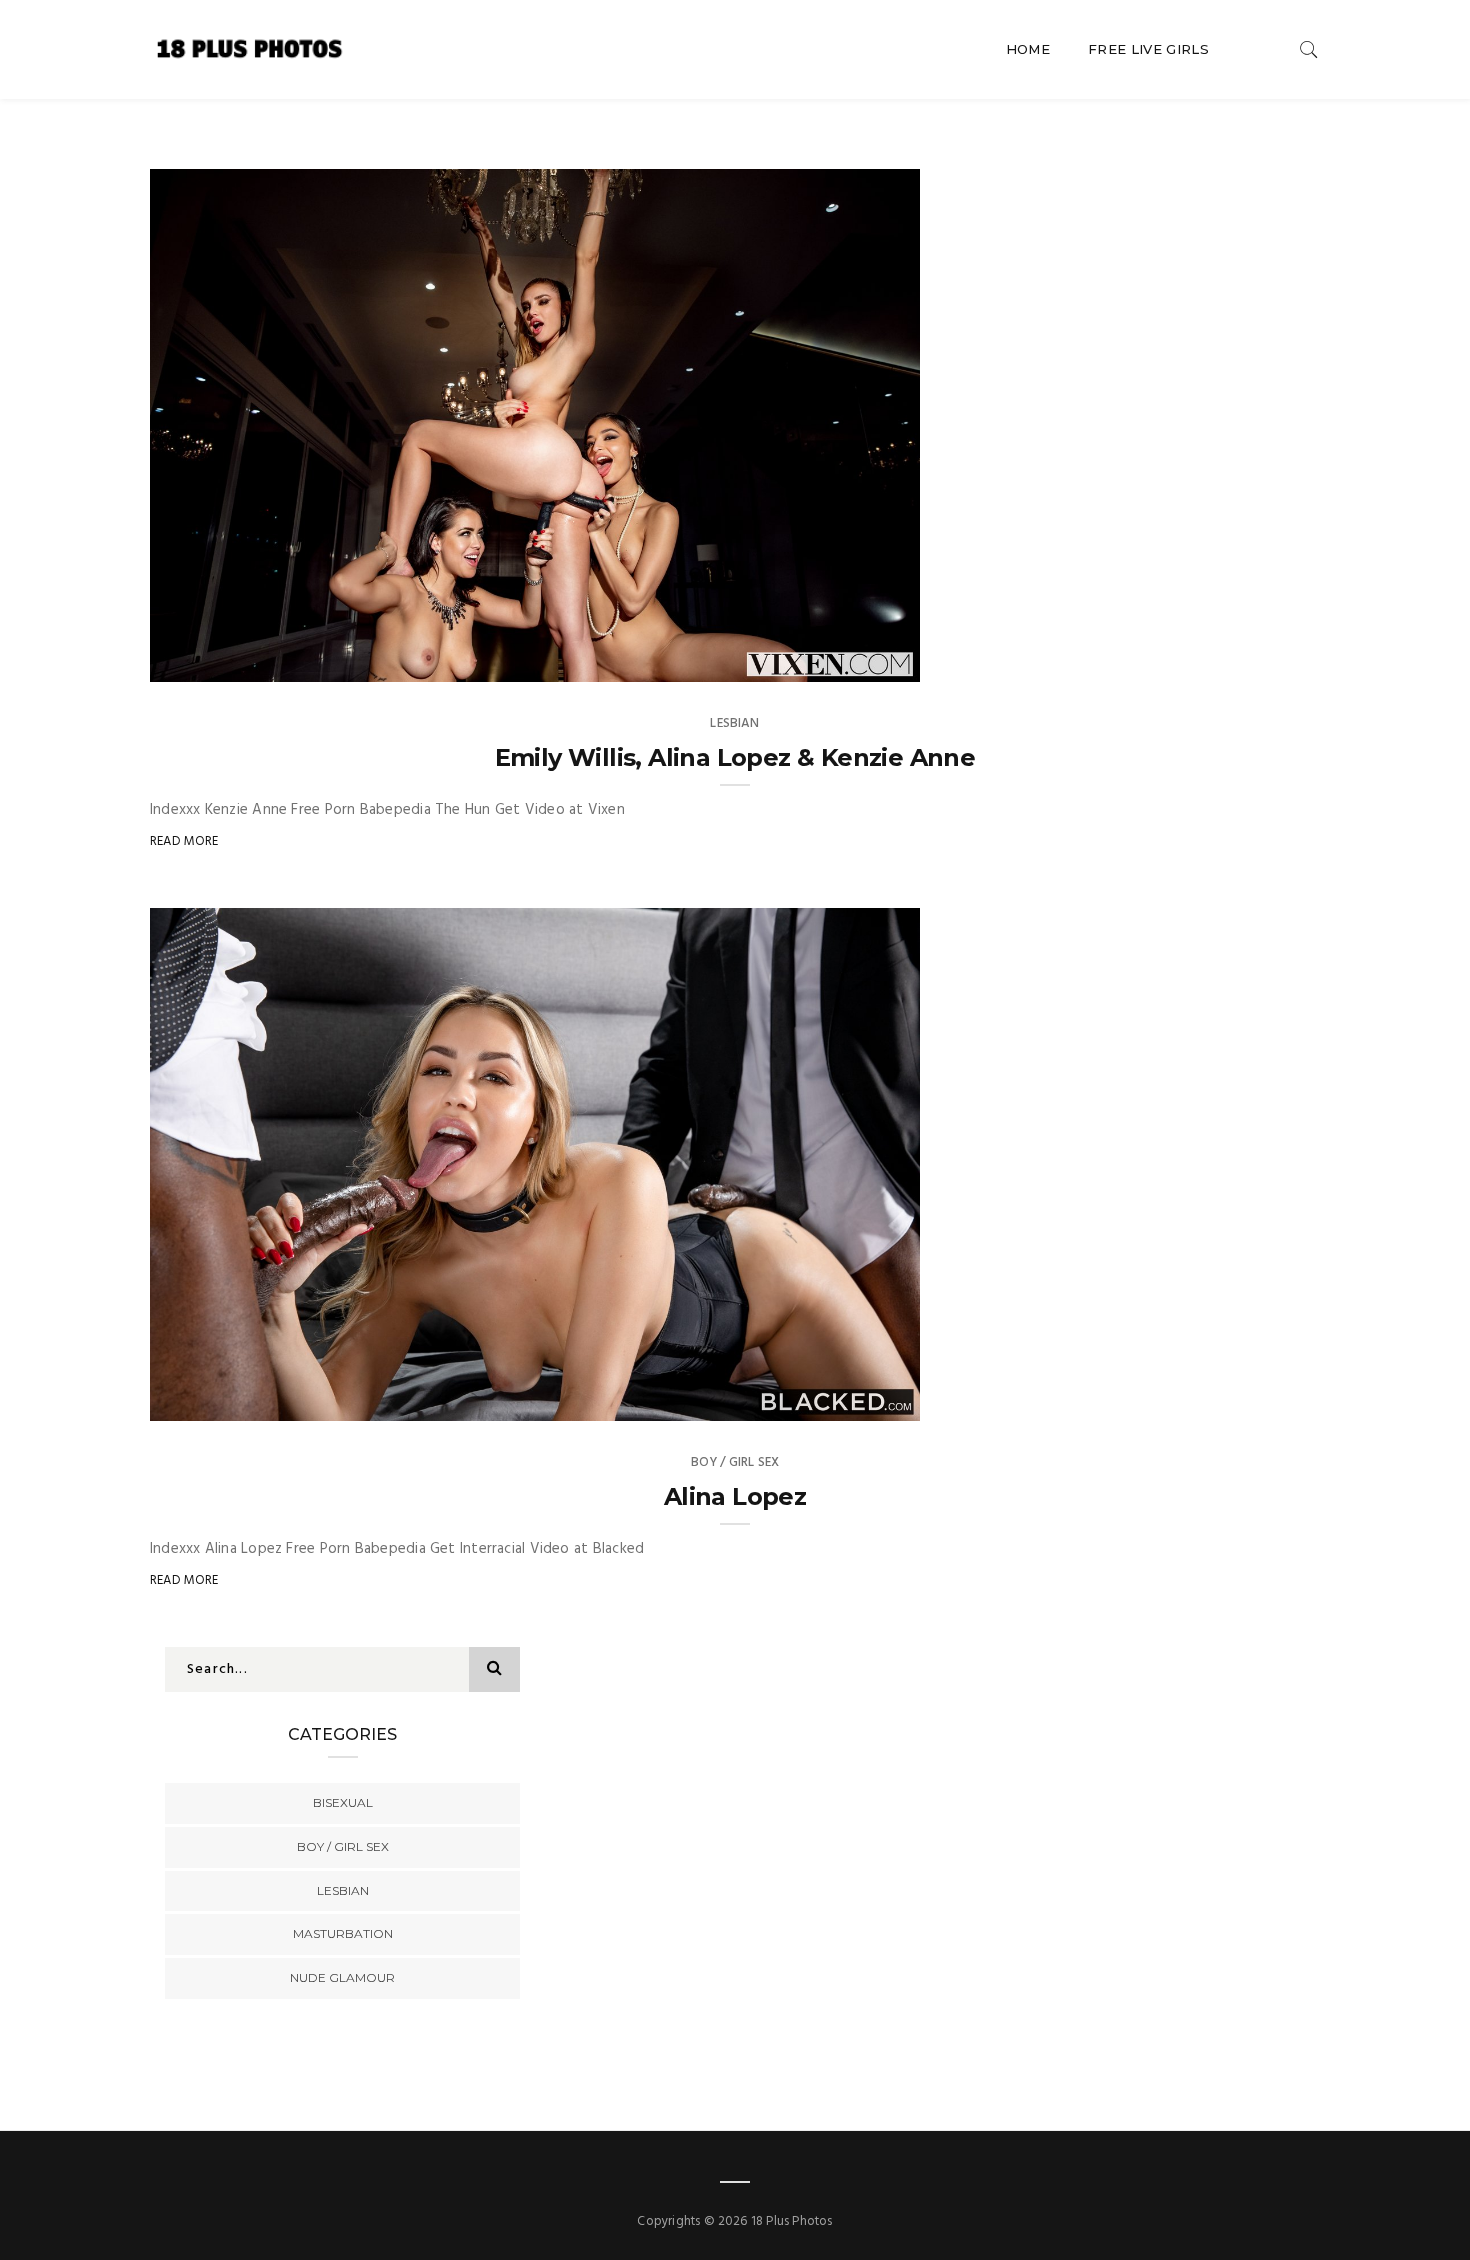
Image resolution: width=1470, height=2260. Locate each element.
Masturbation (343, 1933)
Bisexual (343, 1802)
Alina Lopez (735, 1496)
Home (1028, 49)
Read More (184, 841)
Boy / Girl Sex (735, 1462)
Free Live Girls (1148, 49)
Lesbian (734, 723)
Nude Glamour (342, 1977)
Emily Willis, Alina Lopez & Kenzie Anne (735, 757)
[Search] (1309, 49)
